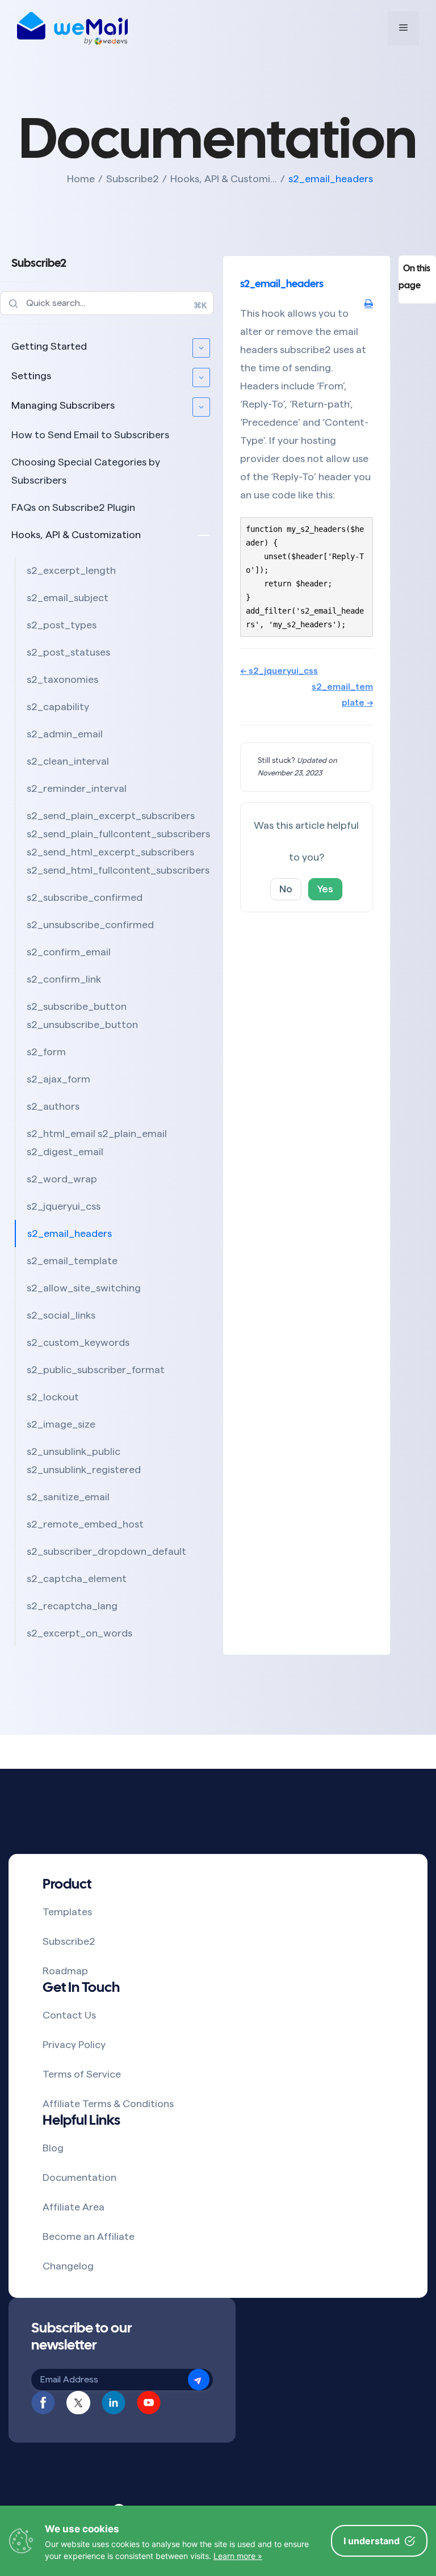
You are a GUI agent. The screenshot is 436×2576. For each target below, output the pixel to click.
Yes (325, 889)
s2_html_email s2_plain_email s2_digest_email (97, 1143)
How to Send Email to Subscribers (90, 435)
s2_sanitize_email (68, 1497)
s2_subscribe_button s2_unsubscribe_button (82, 1016)
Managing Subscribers (63, 405)
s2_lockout (53, 1397)
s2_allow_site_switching (84, 1288)
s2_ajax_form (58, 1079)
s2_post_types (62, 625)
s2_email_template (72, 1261)
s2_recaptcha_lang (72, 1606)
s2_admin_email (65, 734)
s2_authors (53, 1106)
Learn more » (238, 2556)
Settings (31, 376)
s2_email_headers (70, 1234)
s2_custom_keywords (78, 1342)
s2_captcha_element (77, 1579)
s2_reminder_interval (77, 788)
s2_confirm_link (64, 979)
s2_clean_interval (68, 761)
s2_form (46, 1052)
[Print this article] (369, 304)
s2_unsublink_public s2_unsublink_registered (84, 1461)
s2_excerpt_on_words (79, 1633)
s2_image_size (61, 1424)
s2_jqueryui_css (64, 1206)
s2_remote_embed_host (85, 1524)
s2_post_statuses (68, 652)
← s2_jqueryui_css (279, 671)
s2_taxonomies (62, 679)
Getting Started (49, 346)
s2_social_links (61, 1315)
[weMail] (72, 28)
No (286, 889)
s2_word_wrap (62, 1179)
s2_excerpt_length (71, 570)
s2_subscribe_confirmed (85, 897)
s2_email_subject (68, 598)
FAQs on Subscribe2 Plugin (73, 507)
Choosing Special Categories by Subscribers (86, 471)
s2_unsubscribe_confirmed (90, 925)
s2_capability (58, 707)
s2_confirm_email (69, 952)
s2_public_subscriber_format (96, 1370)
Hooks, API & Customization (76, 535)
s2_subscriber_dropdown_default (106, 1551)
